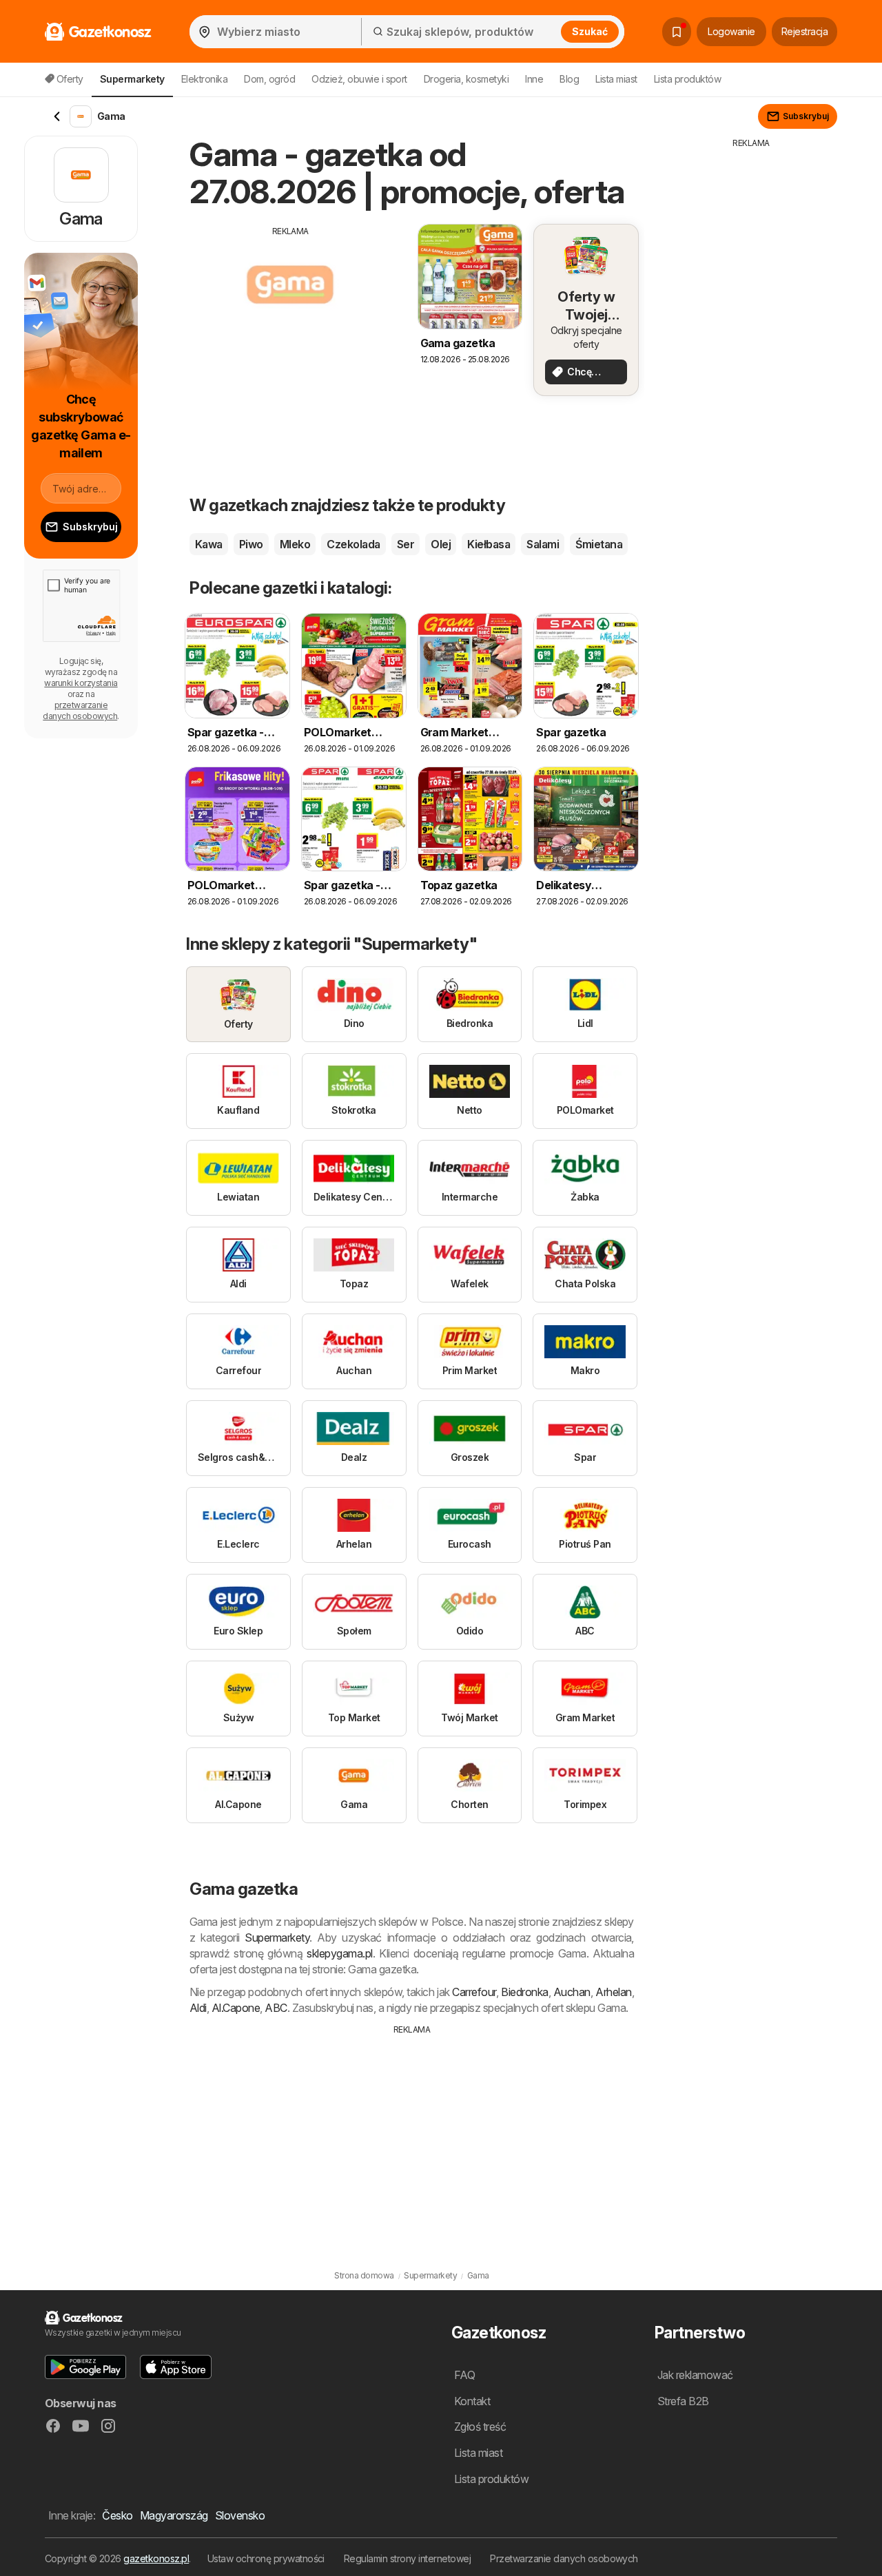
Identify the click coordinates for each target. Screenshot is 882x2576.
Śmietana (599, 544)
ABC (276, 2008)
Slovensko (240, 2515)
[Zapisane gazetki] (677, 32)
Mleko (295, 544)
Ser (406, 544)
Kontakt (472, 2401)
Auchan (572, 1992)
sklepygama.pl (339, 1953)
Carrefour (474, 1992)
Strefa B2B (683, 2401)
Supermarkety (277, 1938)
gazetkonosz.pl (156, 2558)
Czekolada (353, 544)
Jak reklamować (695, 2375)
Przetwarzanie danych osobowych (564, 2558)
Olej (441, 544)
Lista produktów (687, 79)
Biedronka (524, 1992)
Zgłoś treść (480, 2427)
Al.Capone (236, 2008)
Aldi (198, 2008)
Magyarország (174, 2515)
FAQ (464, 2375)
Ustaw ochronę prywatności (266, 2558)
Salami (543, 544)
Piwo (251, 544)
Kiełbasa (489, 544)
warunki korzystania (81, 683)
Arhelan (613, 1992)
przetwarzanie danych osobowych (80, 710)
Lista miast (616, 79)
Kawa (209, 544)
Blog (569, 79)
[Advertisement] (291, 334)
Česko (117, 2515)
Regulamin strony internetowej (407, 2558)
